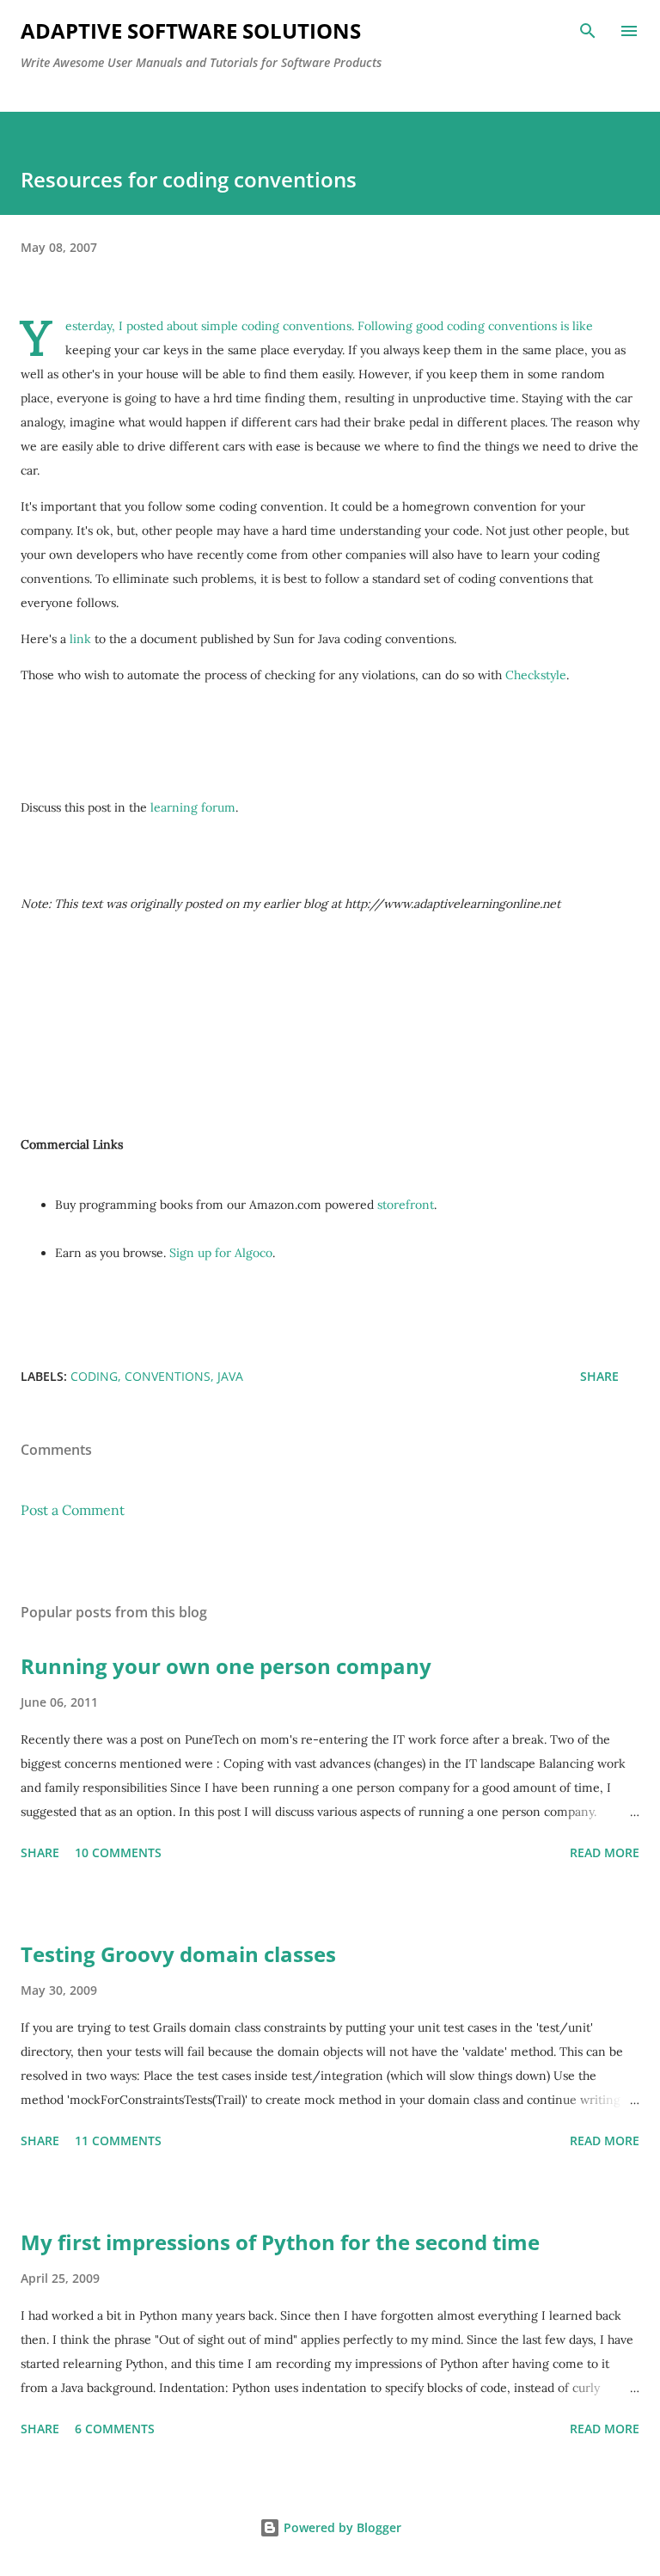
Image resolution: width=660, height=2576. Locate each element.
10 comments (118, 1852)
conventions (168, 1376)
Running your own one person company (226, 1666)
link (80, 639)
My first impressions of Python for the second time (280, 2242)
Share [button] (599, 1376)
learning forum (193, 807)
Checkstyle (536, 675)
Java (230, 1376)
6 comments (115, 2429)
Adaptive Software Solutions (191, 31)
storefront (406, 1205)
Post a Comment (73, 1510)
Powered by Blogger (341, 2527)
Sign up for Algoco (221, 1253)
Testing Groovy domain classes (178, 1954)
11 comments (118, 2141)
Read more (605, 1852)
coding (94, 1376)
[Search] (588, 31)
